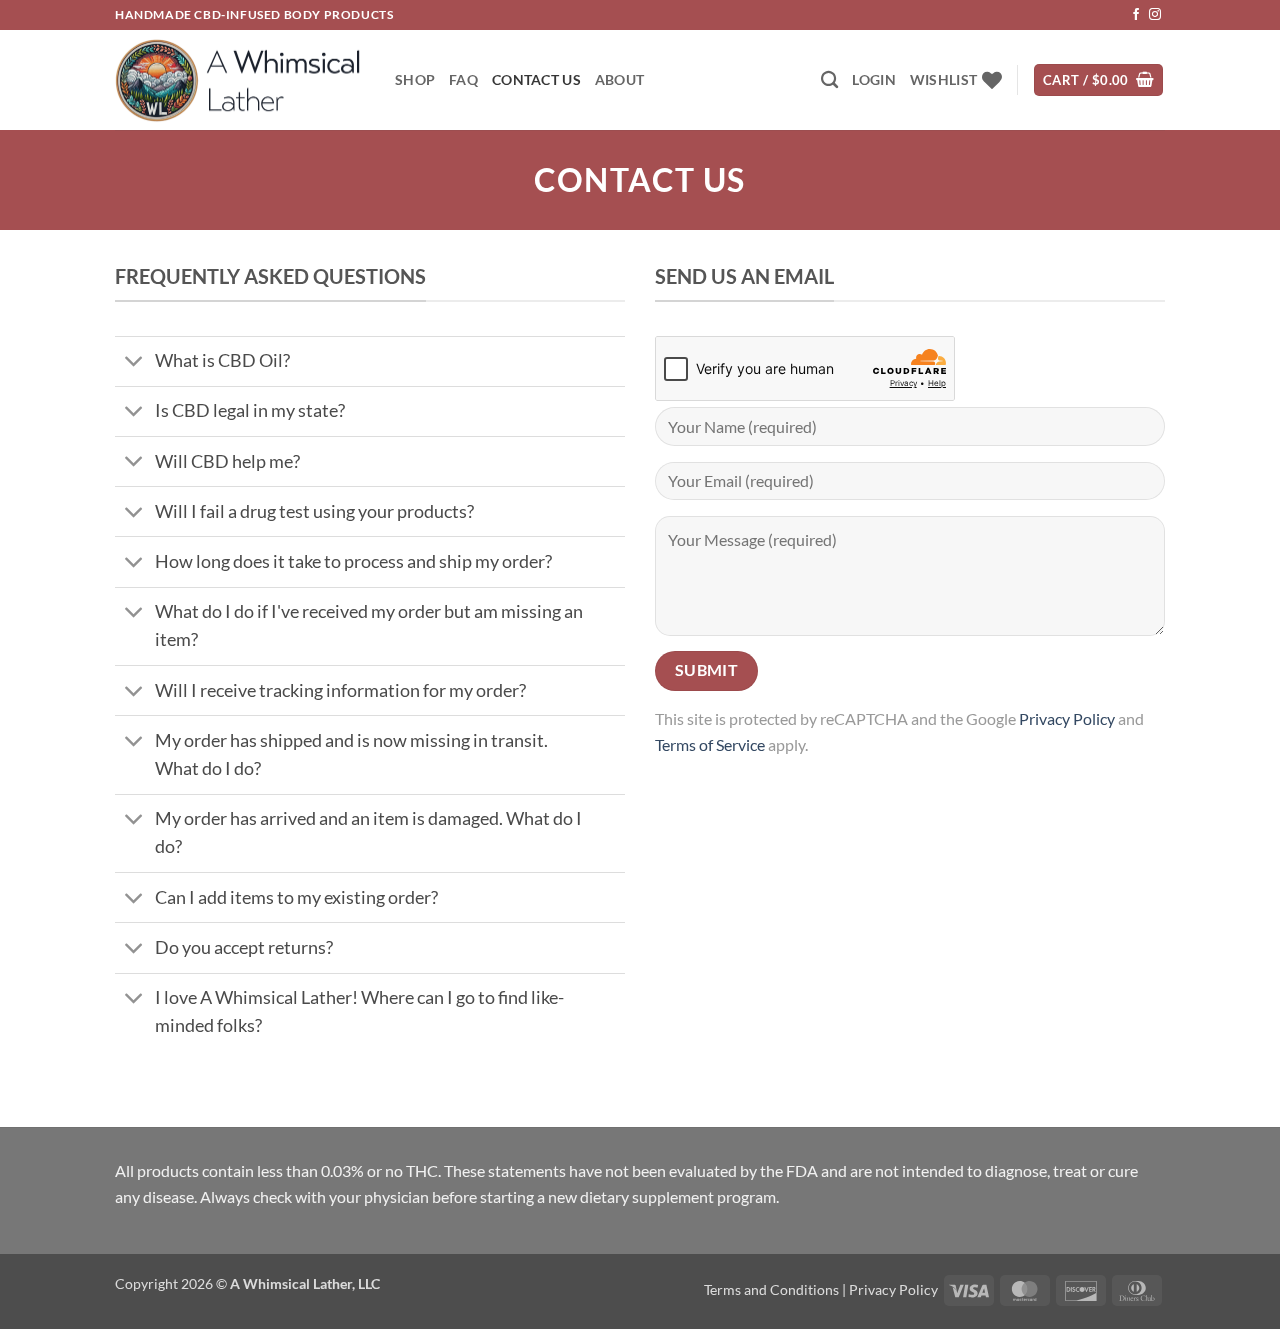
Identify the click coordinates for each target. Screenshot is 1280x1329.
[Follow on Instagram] (1155, 15)
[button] (873, 80)
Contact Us (536, 79)
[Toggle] (134, 363)
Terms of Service (710, 744)
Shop (415, 79)
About (619, 79)
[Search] (829, 80)
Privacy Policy (1067, 718)
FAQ (463, 79)
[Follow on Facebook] (1136, 15)
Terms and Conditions (771, 1289)
